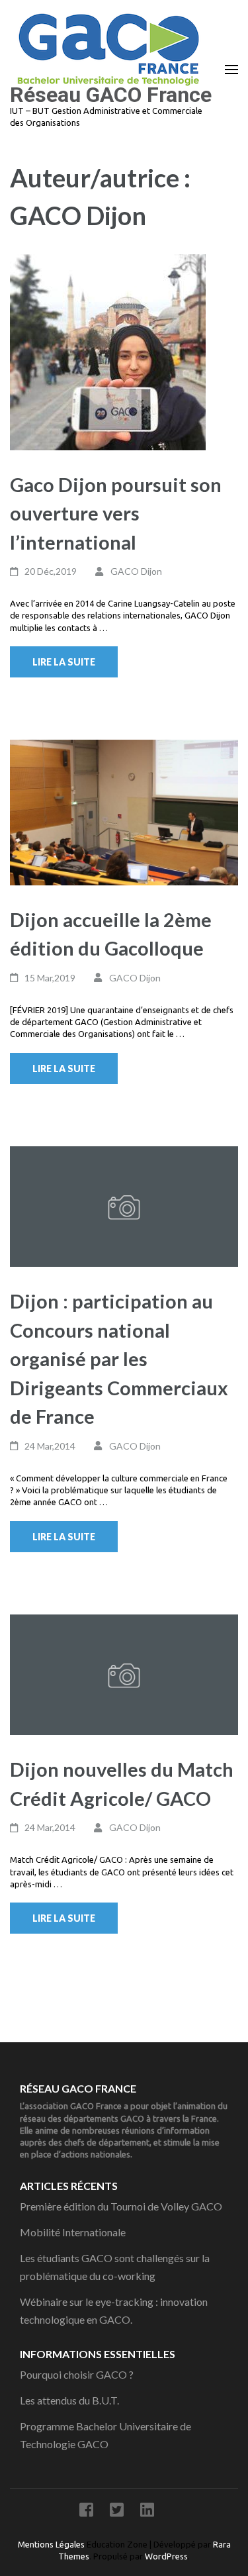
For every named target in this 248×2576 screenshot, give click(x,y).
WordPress (166, 2556)
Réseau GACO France (111, 95)
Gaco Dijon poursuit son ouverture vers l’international (116, 513)
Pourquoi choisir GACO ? (77, 2374)
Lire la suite (64, 662)
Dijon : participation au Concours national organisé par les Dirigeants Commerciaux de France (119, 1359)
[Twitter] (117, 2512)
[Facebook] (86, 2512)
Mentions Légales (52, 2544)
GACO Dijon (136, 571)
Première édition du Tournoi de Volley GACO (121, 2206)
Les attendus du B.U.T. (69, 2400)
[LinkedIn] (147, 2512)
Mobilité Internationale (73, 2232)
